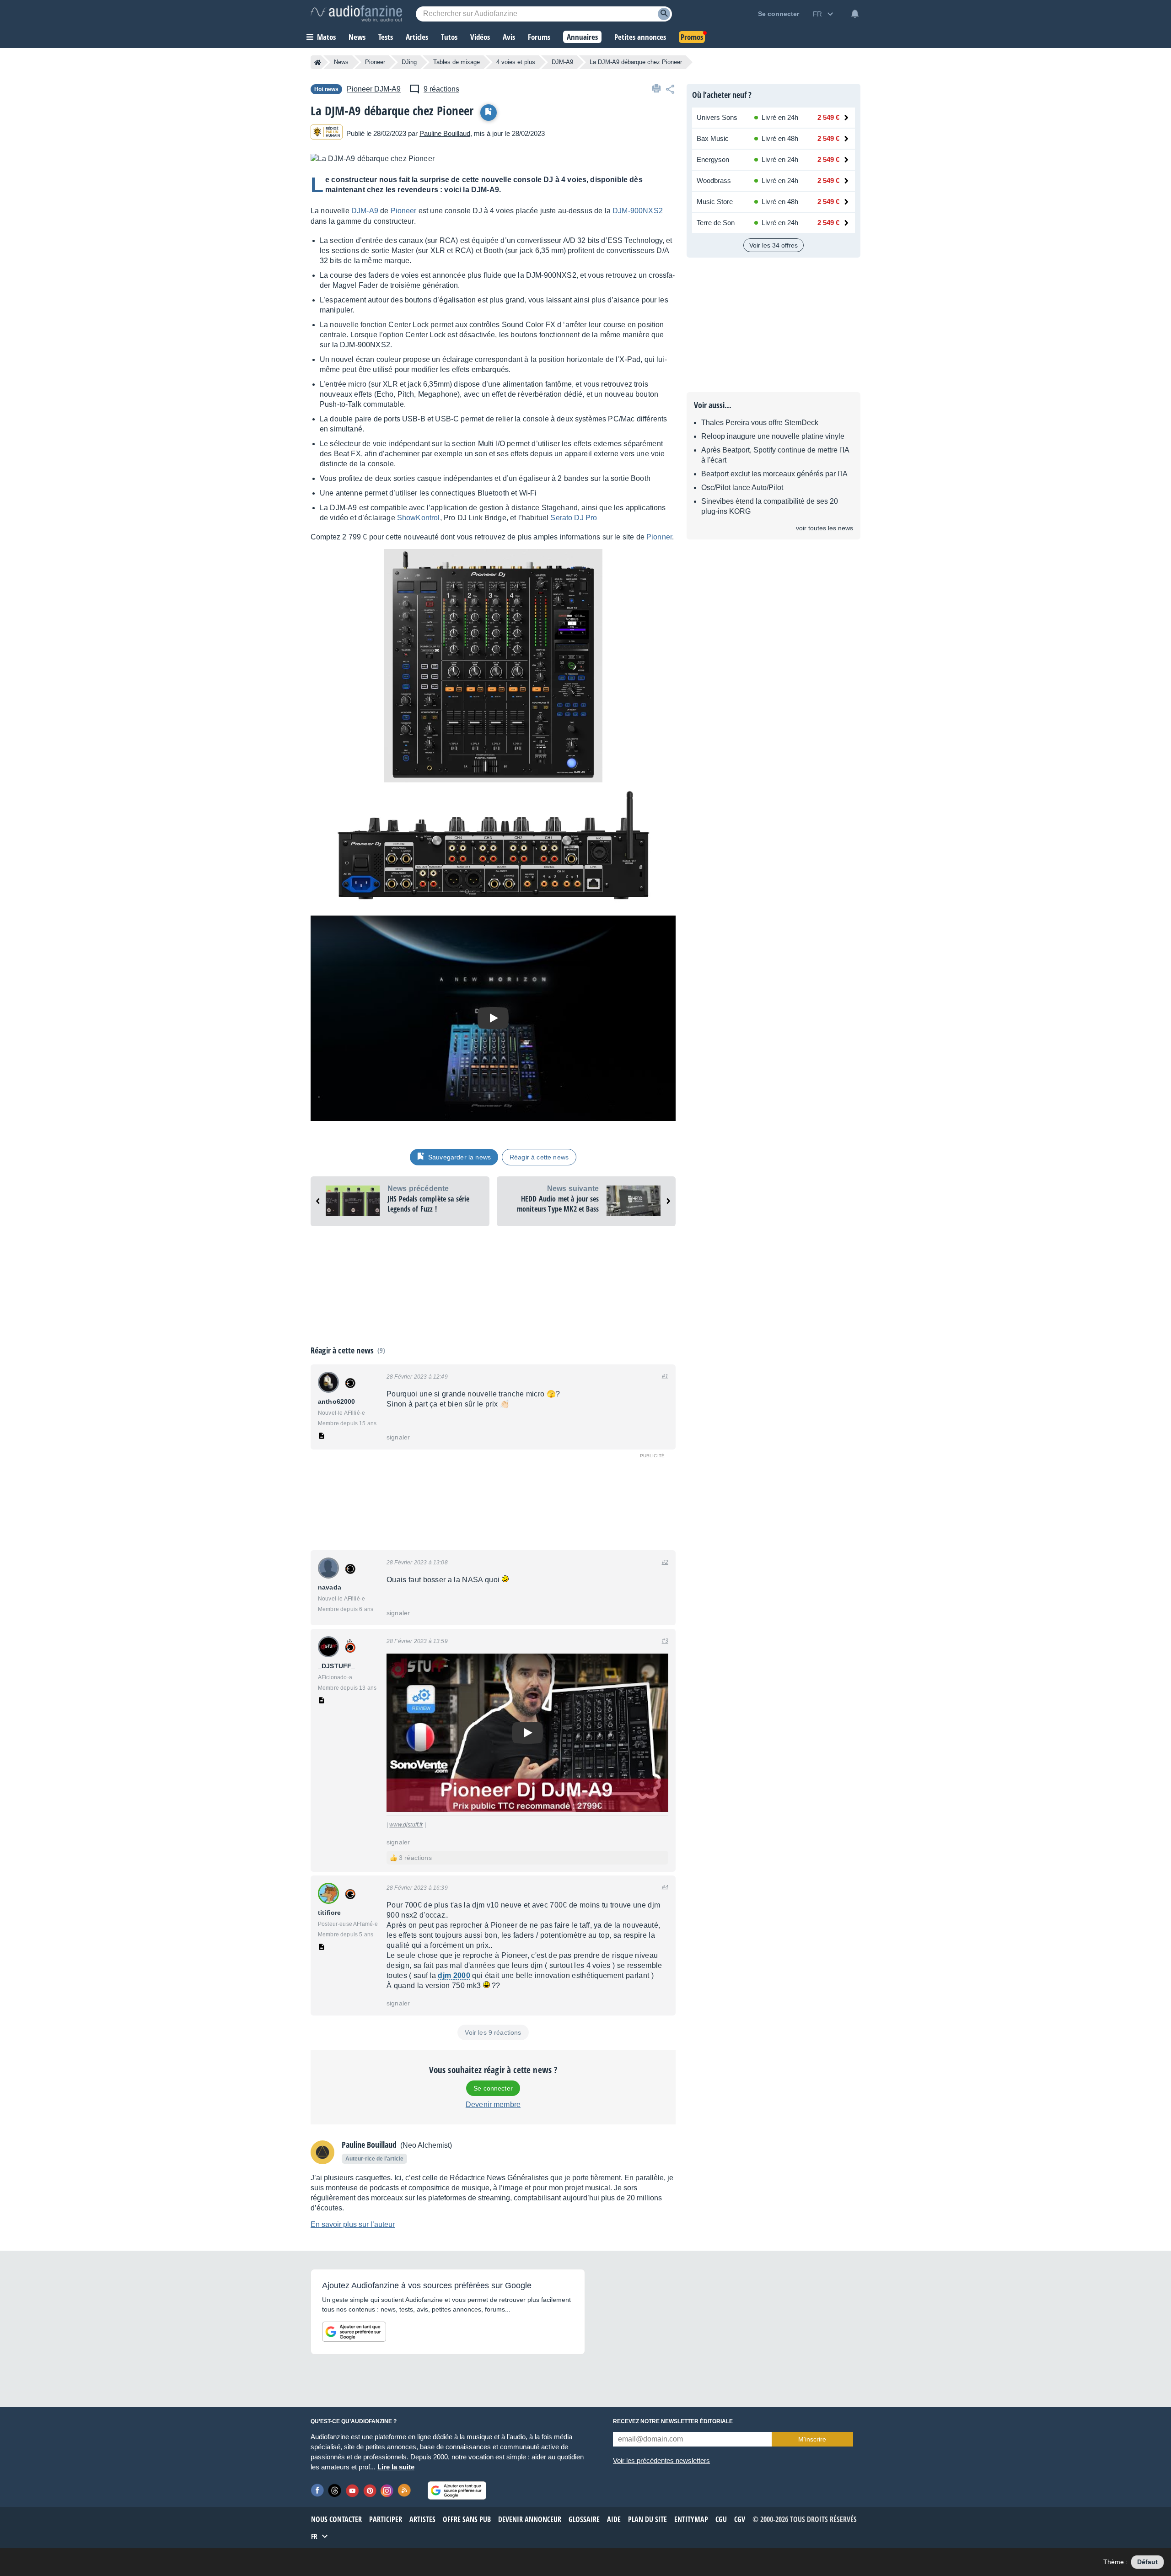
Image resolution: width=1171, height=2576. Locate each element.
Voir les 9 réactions (493, 2032)
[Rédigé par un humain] (327, 133)
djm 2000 (454, 1975)
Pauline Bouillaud (445, 133)
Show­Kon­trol (419, 518)
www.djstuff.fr (406, 1825)
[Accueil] (318, 62)
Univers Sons (717, 117)
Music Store (715, 202)
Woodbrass (714, 181)
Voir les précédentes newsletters (661, 2460)
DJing (409, 62)
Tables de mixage (457, 62)
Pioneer (375, 62)
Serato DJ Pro (574, 518)
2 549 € (828, 117)
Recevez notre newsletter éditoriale (673, 2421)
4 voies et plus (516, 62)
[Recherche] (664, 14)
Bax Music (713, 138)
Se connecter (493, 2088)
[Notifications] (855, 14)
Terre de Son (716, 223)
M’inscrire (812, 2439)
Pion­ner (659, 537)
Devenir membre (493, 2104)
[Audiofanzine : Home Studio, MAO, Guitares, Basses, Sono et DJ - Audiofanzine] (356, 14)
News (341, 62)
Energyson (713, 159)
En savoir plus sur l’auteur (353, 2224)
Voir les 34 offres (774, 245)
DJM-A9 (562, 62)
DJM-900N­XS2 (638, 211)
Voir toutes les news (825, 528)
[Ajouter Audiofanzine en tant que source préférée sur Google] (354, 2332)
